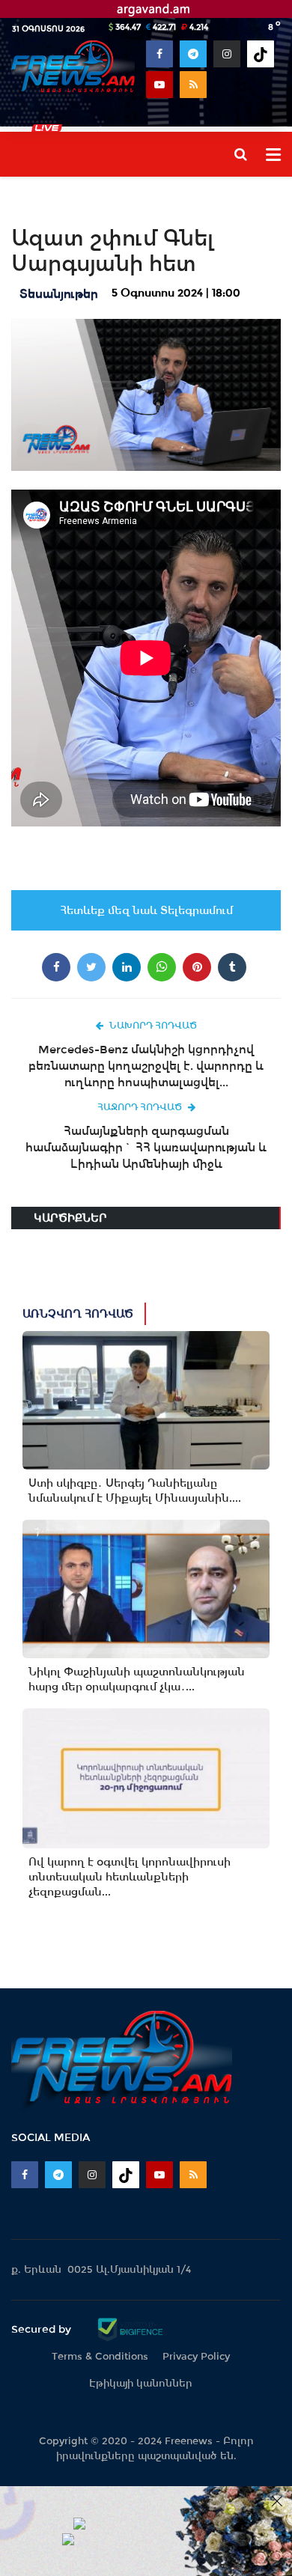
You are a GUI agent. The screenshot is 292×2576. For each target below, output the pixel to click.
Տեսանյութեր (59, 294)
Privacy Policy (196, 2356)
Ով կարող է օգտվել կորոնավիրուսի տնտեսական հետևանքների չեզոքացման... (130, 1877)
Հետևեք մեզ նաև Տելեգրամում (146, 910)
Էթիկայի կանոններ (141, 2383)
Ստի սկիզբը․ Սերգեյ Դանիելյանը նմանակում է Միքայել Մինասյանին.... (135, 1491)
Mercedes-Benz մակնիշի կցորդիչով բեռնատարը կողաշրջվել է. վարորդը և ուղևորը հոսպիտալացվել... (146, 1066)
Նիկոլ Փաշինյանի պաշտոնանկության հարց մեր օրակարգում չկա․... (137, 1679)
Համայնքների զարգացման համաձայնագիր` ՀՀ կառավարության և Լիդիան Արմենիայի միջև (146, 1147)
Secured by (43, 2329)
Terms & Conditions (100, 2356)
